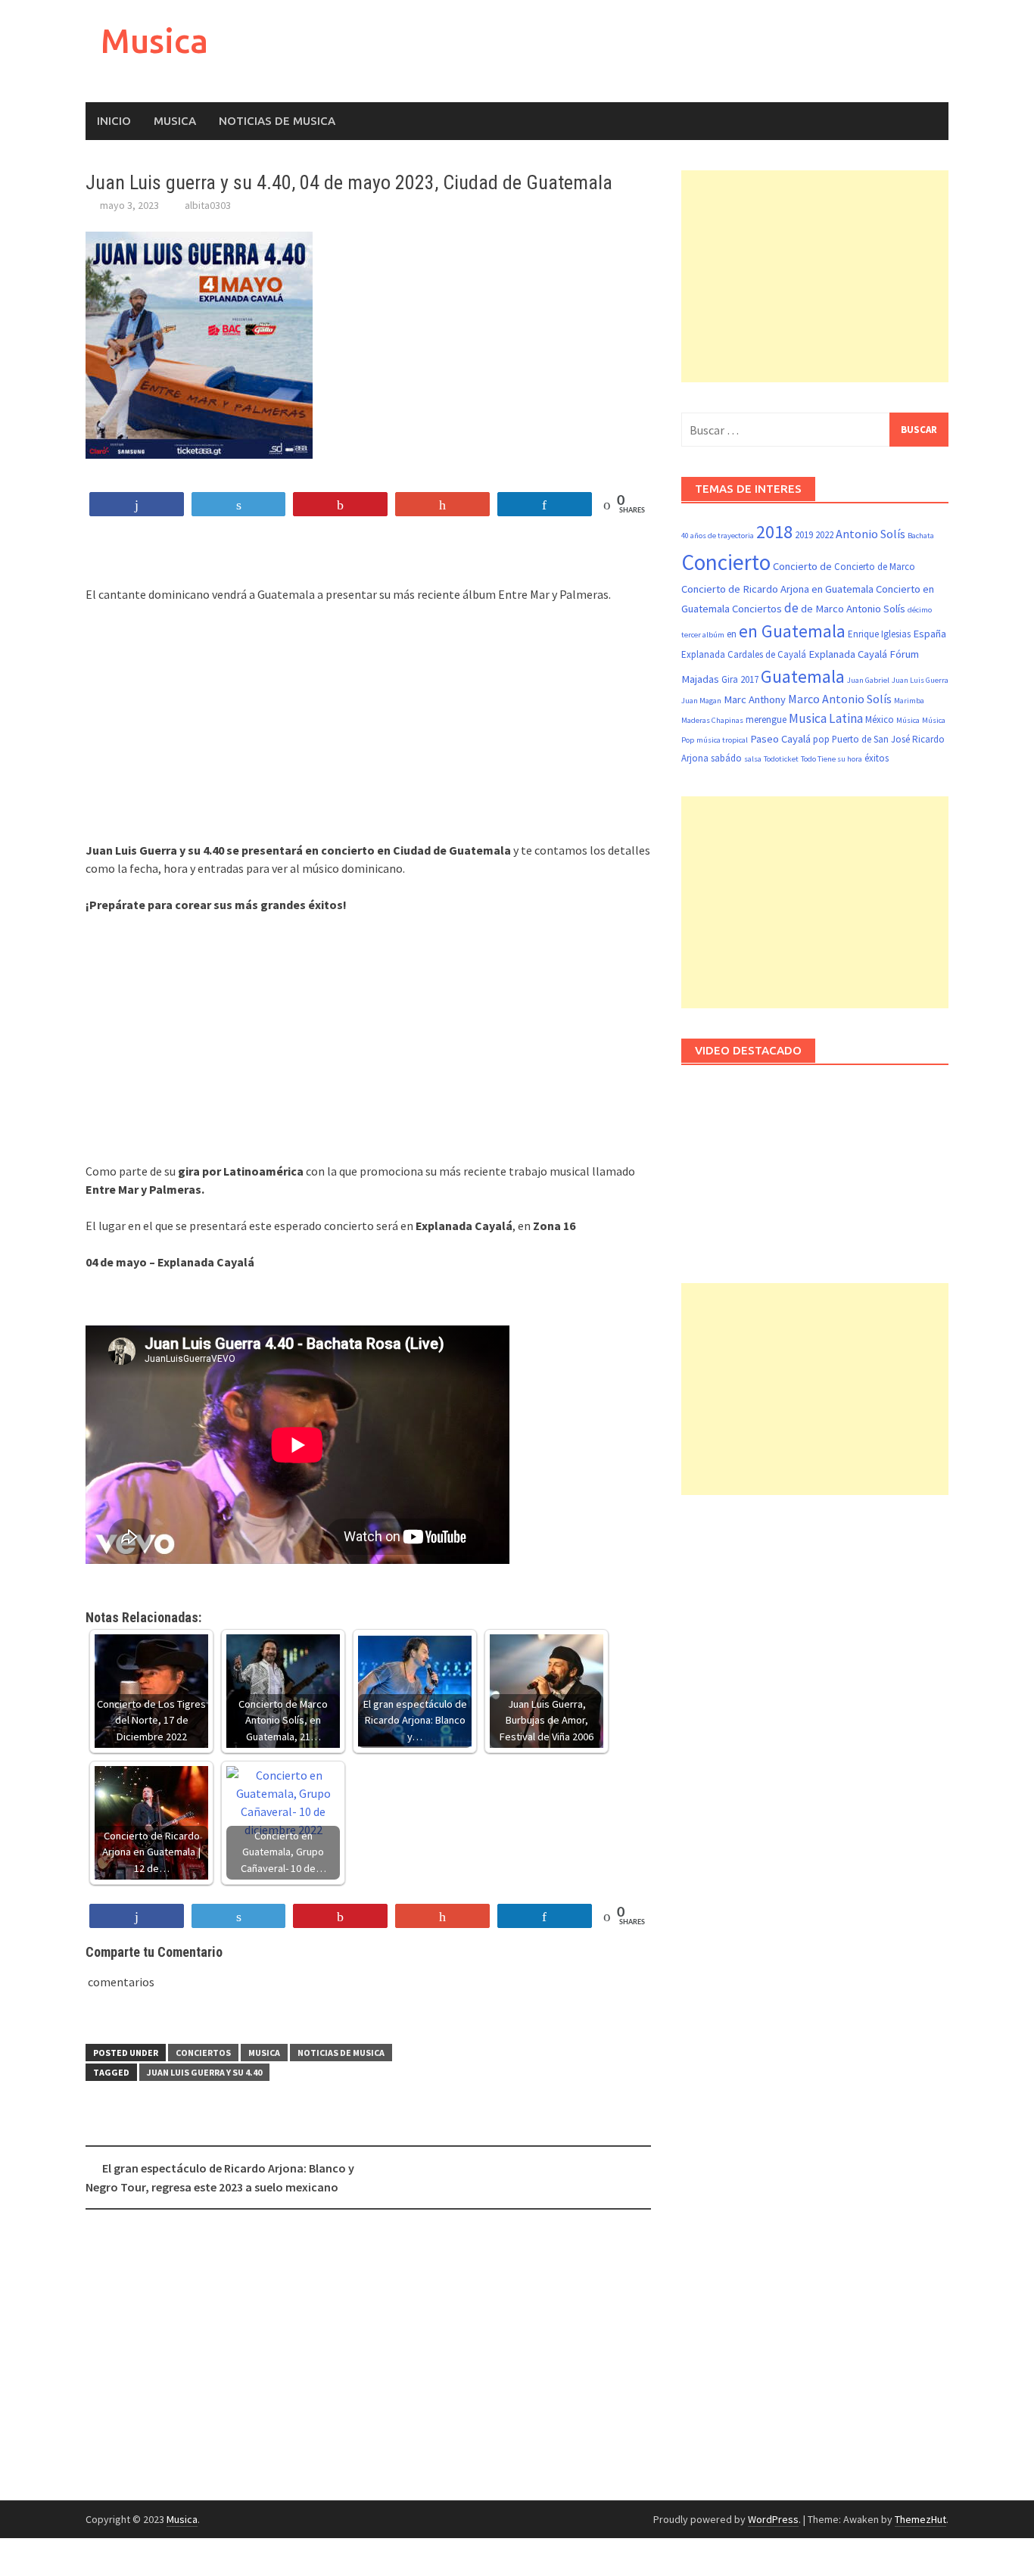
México (880, 720)
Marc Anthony (755, 699)
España (930, 634)
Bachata (921, 536)
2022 (824, 535)
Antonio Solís (870, 534)
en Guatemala (792, 631)
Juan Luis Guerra (920, 680)
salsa (753, 759)
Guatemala (803, 676)
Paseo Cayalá (780, 739)
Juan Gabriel (868, 680)
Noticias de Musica (277, 121)
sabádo (726, 758)
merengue (766, 720)
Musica (154, 40)
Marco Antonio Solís (840, 699)
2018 (774, 532)
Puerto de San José (871, 739)
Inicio (114, 121)
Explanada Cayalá (848, 654)
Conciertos (203, 2053)
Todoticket (781, 759)
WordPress (773, 2519)
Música (908, 720)
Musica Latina (826, 718)
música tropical (722, 740)
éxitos (877, 758)
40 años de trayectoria (718, 536)
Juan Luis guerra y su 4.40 (204, 2072)
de (791, 608)
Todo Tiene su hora (832, 759)
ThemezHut (920, 2519)
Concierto (726, 562)
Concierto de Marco (875, 567)
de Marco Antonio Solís (853, 609)
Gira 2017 (740, 679)
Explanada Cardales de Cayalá (744, 654)
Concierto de (802, 566)
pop (821, 739)
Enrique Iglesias (879, 634)
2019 (804, 535)
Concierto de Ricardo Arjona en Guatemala (777, 589)
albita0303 (208, 205)
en (732, 634)
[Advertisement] (368, 727)
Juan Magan (701, 701)
